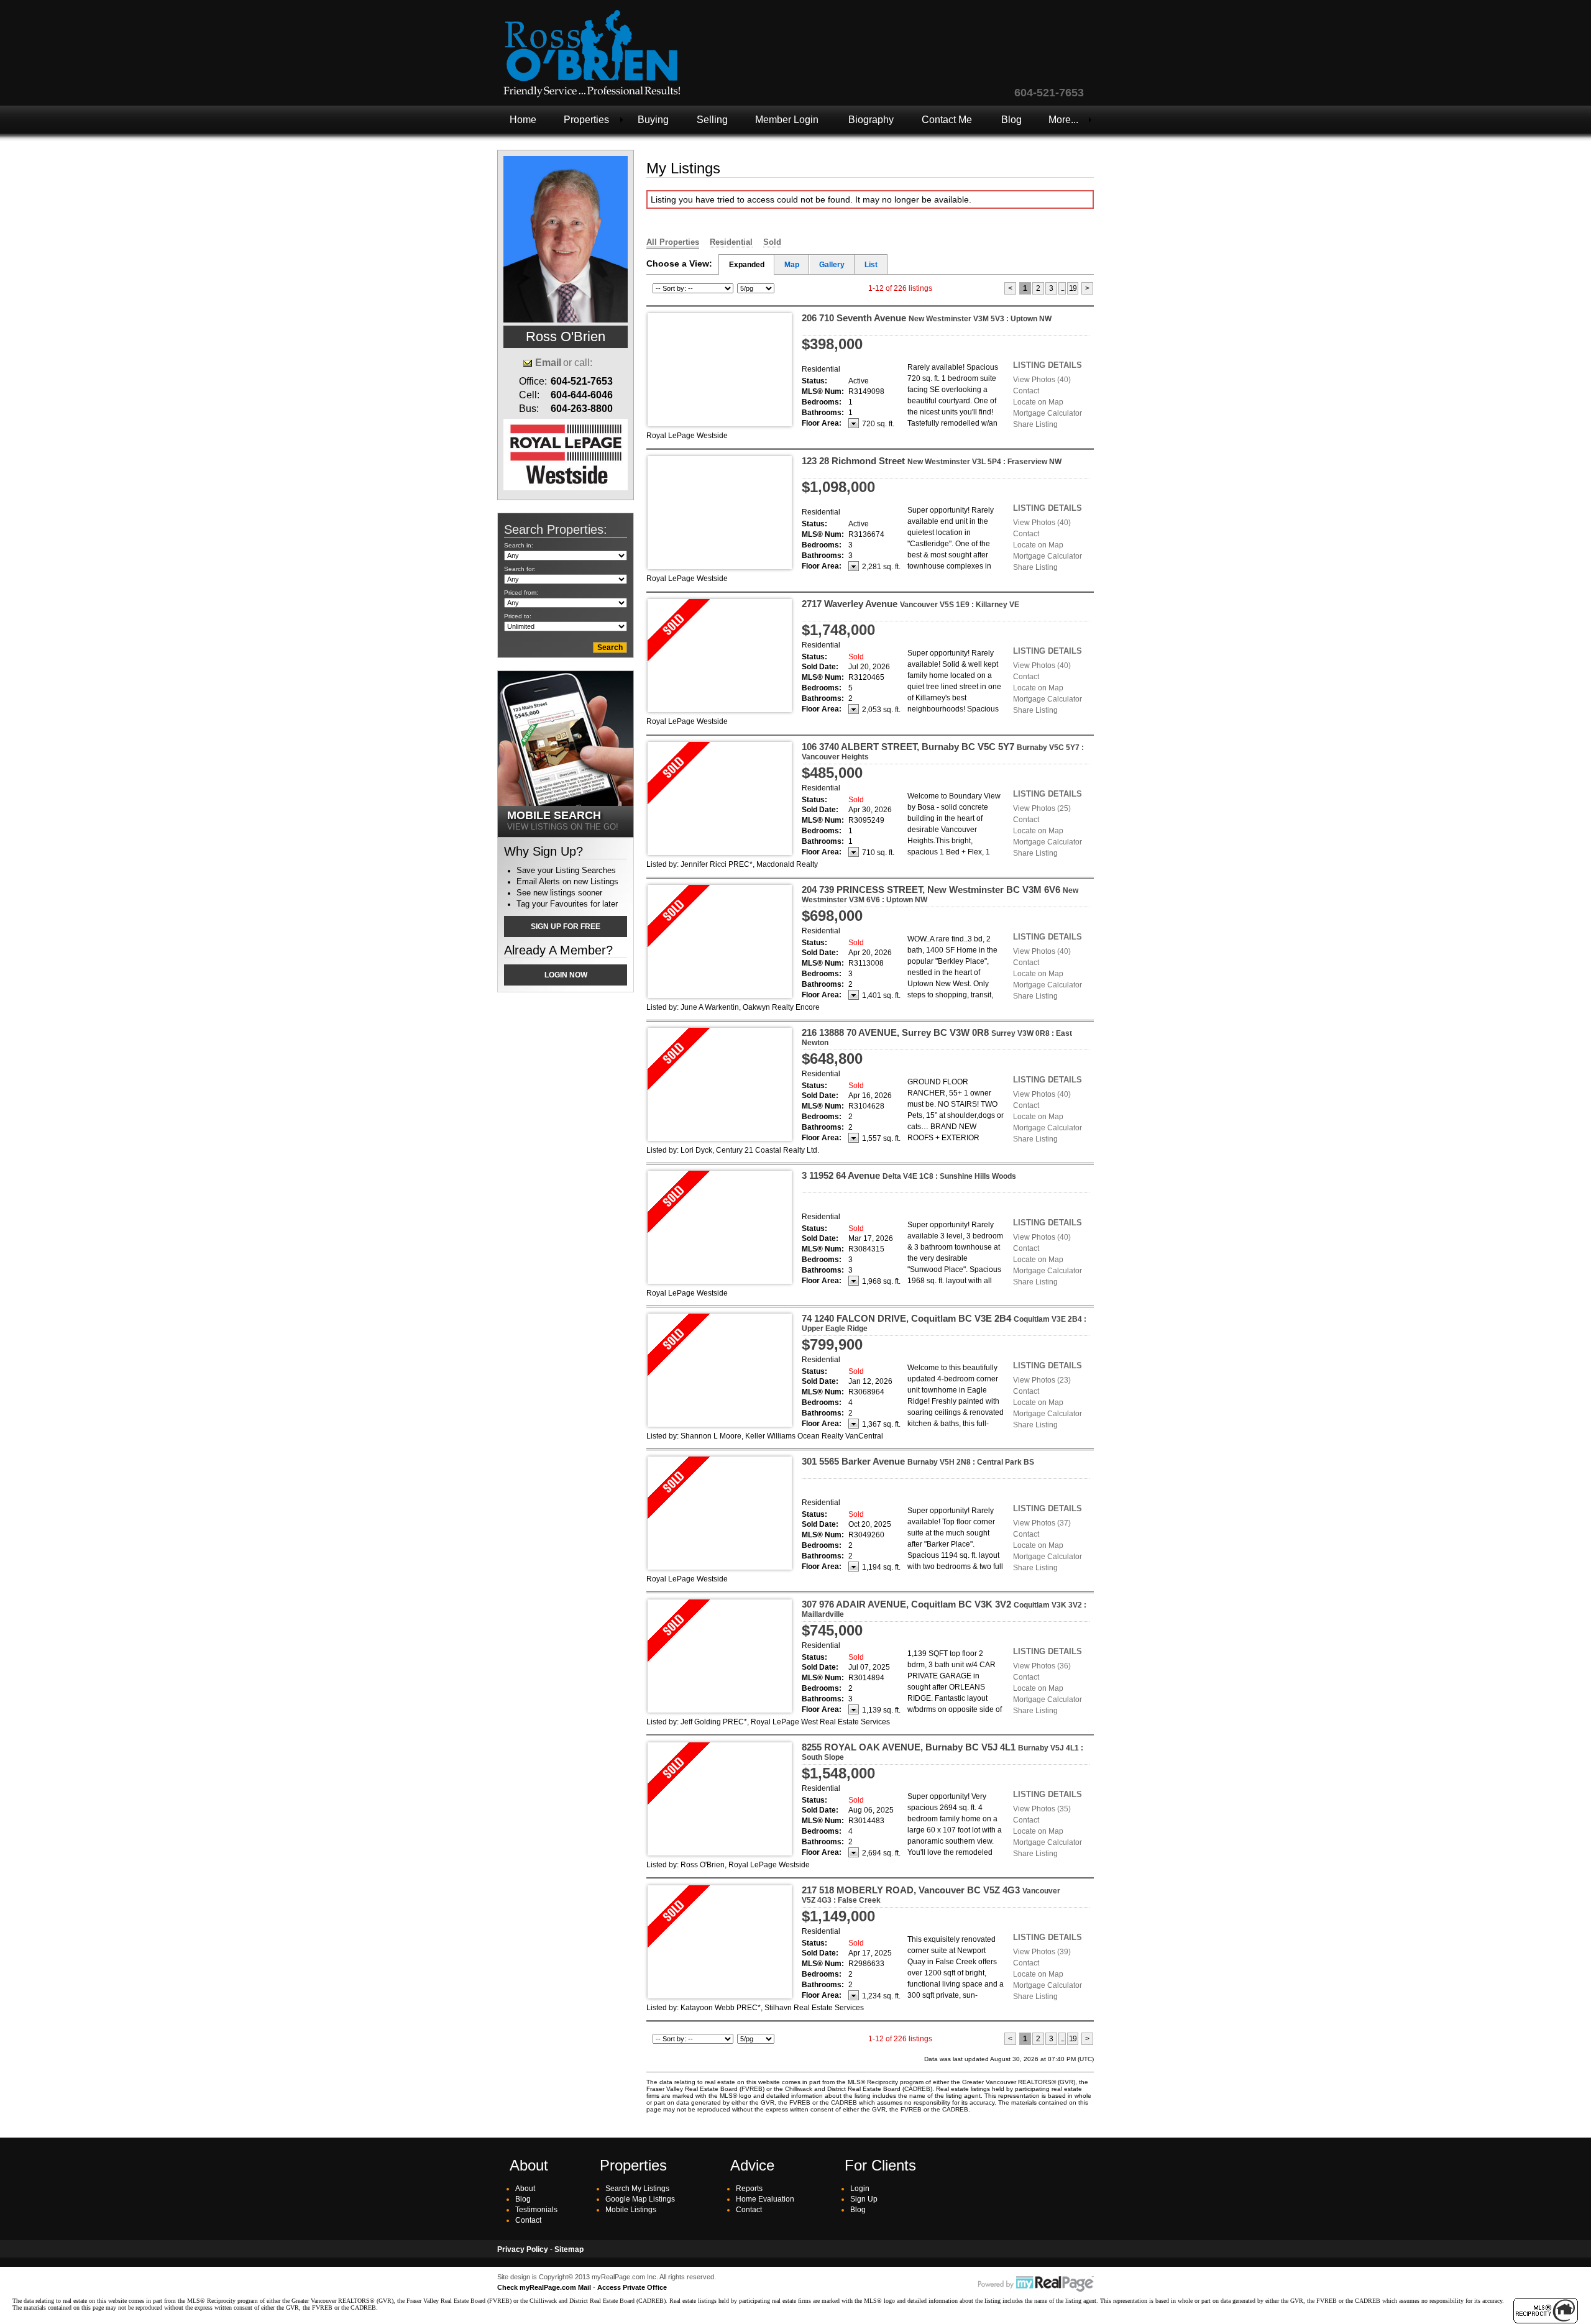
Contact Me (947, 120)
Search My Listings (637, 2189)
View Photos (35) (1042, 1809)
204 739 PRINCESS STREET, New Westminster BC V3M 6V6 (940, 894)
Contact (1026, 391)
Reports (749, 2189)
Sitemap (569, 2249)
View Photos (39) (1042, 1952)
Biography (871, 120)
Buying (653, 120)
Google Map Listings (640, 2199)
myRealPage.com (1036, 2284)
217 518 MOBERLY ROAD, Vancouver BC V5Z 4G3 (931, 1895)
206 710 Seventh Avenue (927, 318)
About (525, 2189)
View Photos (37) (1042, 1523)
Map (792, 265)
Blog (1011, 120)
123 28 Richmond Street (932, 461)
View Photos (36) (1042, 1666)
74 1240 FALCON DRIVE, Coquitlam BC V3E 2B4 (944, 1323)
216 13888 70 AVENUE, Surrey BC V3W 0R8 (937, 1037)
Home (523, 120)
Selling (712, 120)
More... (1063, 120)
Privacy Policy (523, 2249)
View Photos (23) (1042, 1380)
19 (1073, 288)
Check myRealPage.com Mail (544, 2287)
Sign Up (864, 2199)
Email (548, 363)
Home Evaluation (765, 2199)
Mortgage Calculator (1048, 413)
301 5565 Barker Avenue (918, 1461)
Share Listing (1035, 424)
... (1062, 288)
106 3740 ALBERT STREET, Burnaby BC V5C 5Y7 (943, 751)
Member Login (787, 120)
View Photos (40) (1042, 380)
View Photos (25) (1042, 808)
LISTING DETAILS (1048, 365)
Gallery (832, 265)
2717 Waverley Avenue (910, 604)
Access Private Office (632, 2287)
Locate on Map (1038, 402)
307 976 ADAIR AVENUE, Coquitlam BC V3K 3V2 (944, 1609)
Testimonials (536, 2210)
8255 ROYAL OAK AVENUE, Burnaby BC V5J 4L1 (942, 1752)
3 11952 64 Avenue (909, 1175)
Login (860, 2189)
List (871, 265)
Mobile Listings (631, 2210)
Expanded (747, 265)
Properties (586, 120)
